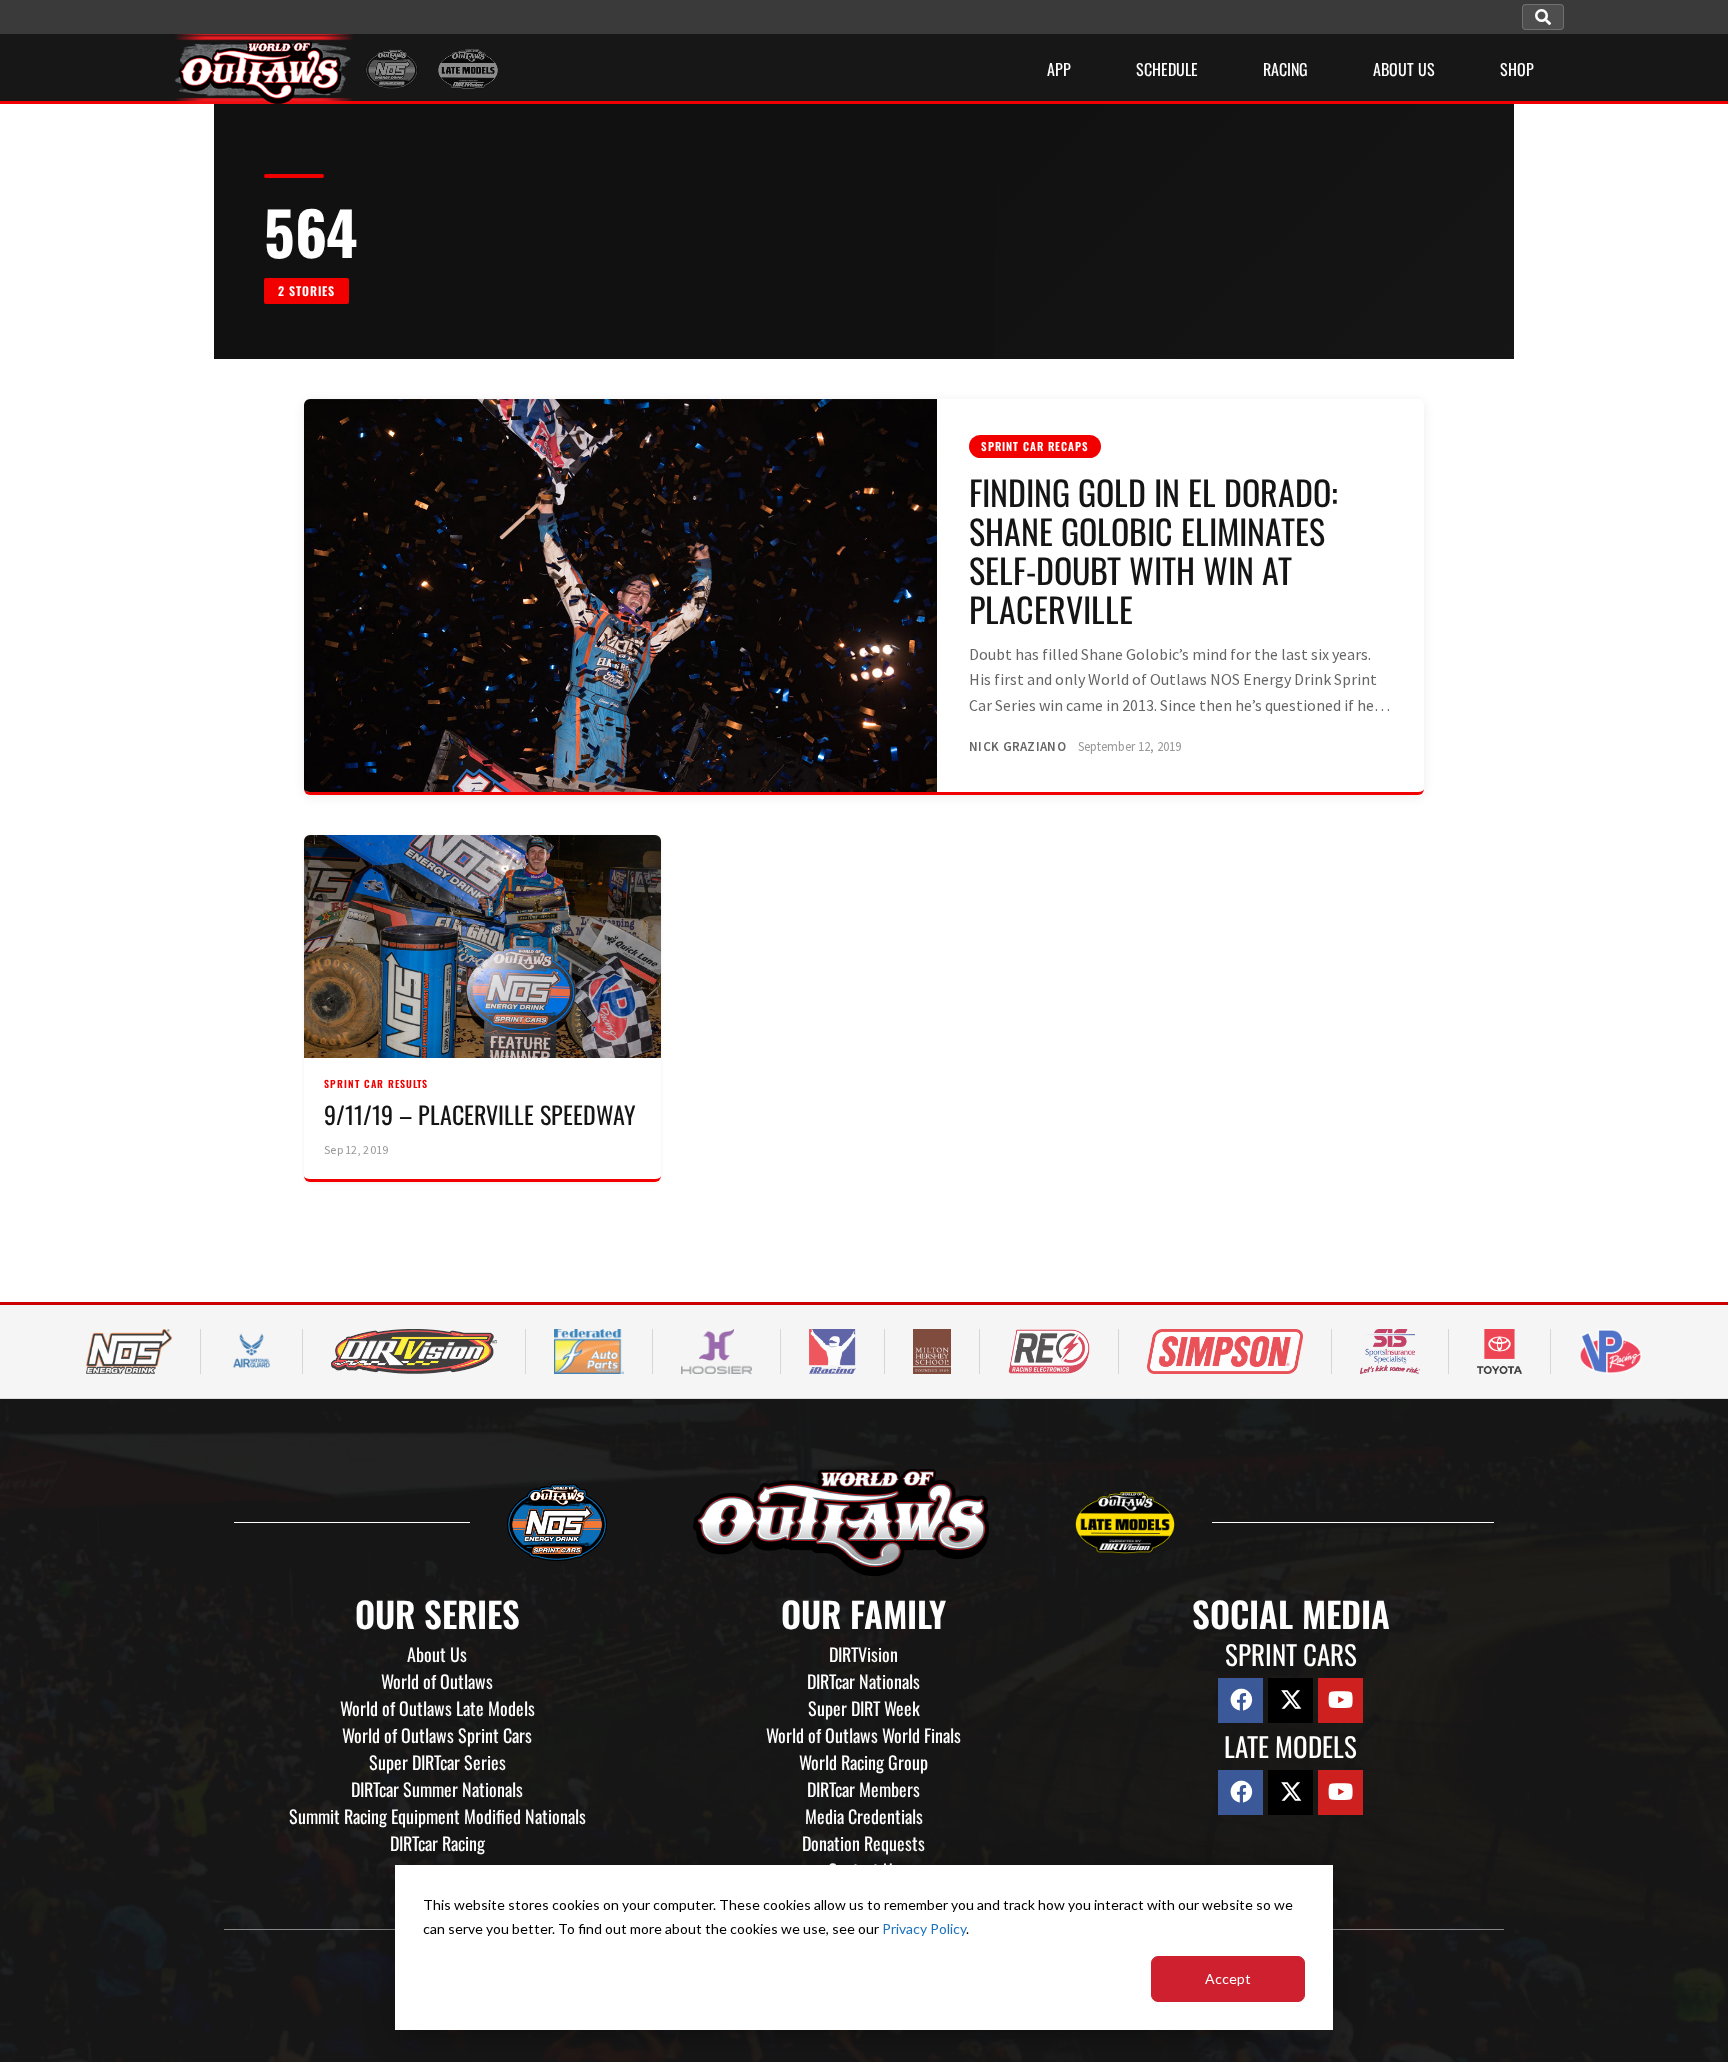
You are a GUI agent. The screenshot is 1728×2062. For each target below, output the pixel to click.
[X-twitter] (1290, 1700)
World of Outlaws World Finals (863, 1735)
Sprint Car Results (376, 1083)
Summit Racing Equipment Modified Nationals (437, 1816)
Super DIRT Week (864, 1708)
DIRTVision (863, 1654)
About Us (437, 1654)
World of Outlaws (437, 1681)
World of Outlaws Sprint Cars (437, 1735)
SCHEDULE (1167, 69)
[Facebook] (1240, 1700)
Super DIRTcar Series (437, 1762)
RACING (1285, 69)
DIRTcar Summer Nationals (437, 1789)
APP (1059, 69)
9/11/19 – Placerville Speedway (480, 1114)
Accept (1228, 1978)
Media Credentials (864, 1816)
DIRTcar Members (863, 1789)
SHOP (1517, 69)
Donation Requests (863, 1843)
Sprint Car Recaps (1035, 446)
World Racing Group (863, 1762)
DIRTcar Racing (437, 1843)
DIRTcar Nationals (863, 1681)
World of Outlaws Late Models (437, 1708)
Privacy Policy (924, 1928)
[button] (1543, 17)
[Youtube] (1340, 1700)
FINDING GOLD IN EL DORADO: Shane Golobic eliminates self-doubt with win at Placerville (1153, 550)
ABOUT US (1404, 69)
